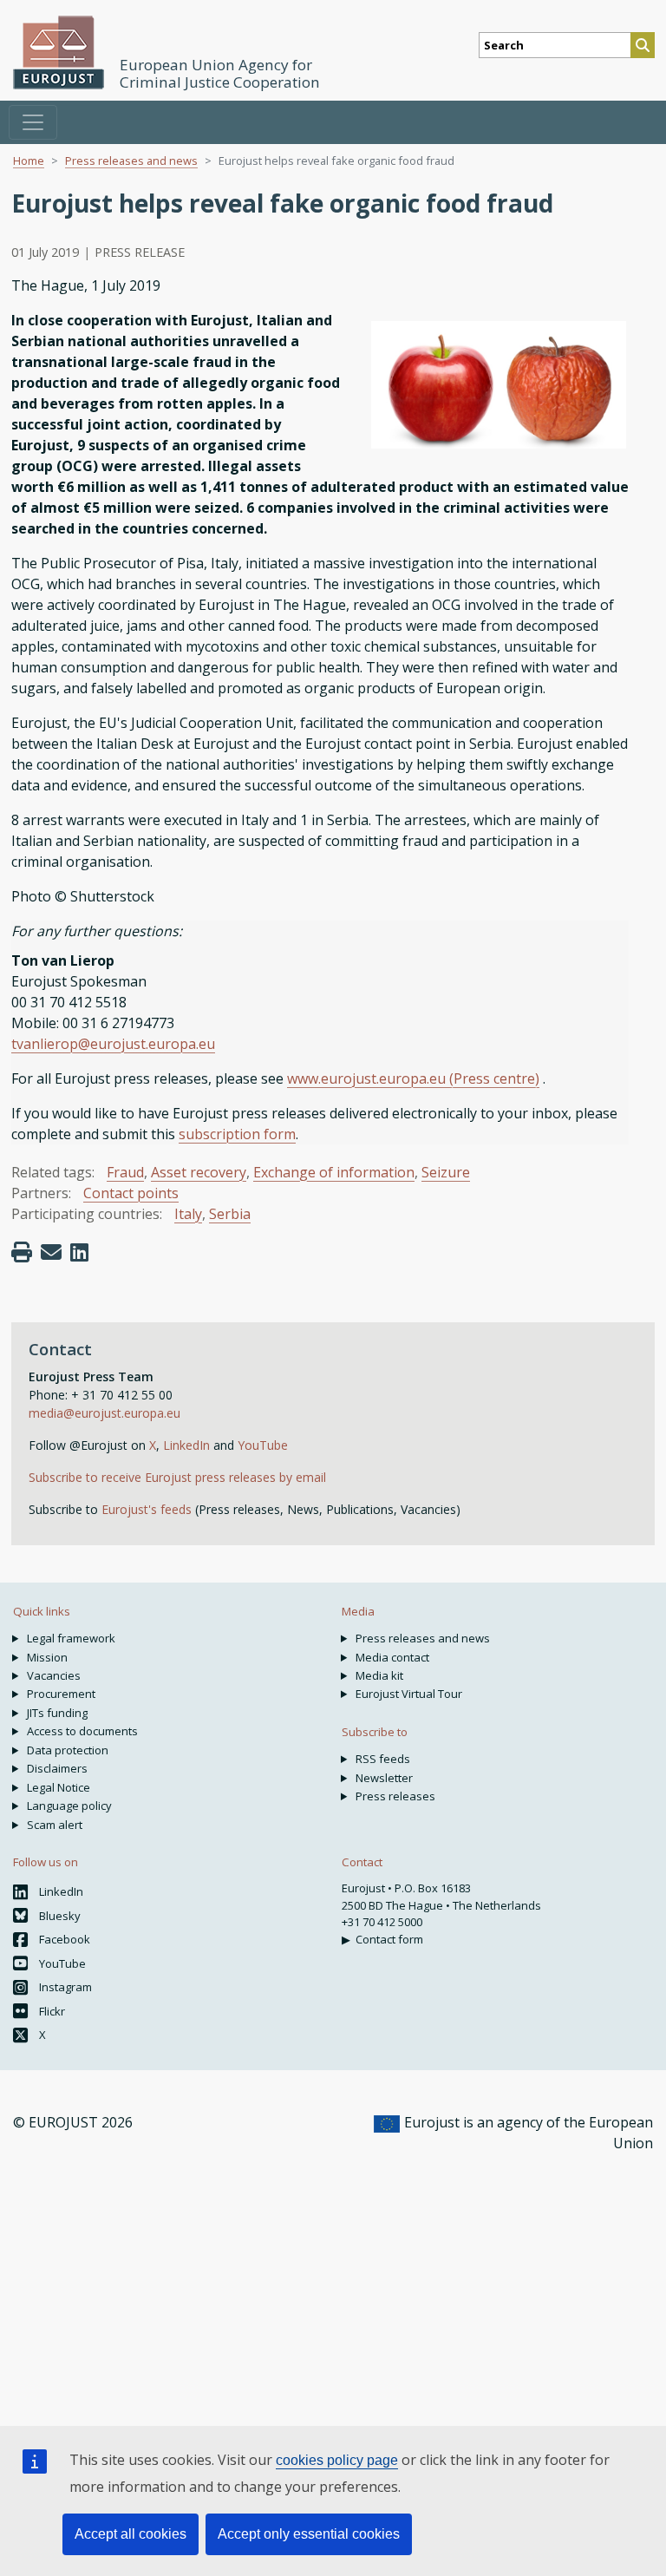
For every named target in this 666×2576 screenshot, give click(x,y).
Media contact (392, 1657)
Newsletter (384, 1778)
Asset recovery (199, 1172)
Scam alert (55, 1825)
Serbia (230, 1214)
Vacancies (54, 1675)
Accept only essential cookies (309, 2534)
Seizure (446, 1172)
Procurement (61, 1694)
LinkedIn (188, 1445)
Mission (47, 1657)
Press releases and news (131, 161)
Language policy (69, 1806)
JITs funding (57, 1713)
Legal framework (71, 1638)
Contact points (131, 1193)
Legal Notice (59, 1787)
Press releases (395, 1796)
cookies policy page (337, 2460)
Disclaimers (57, 1768)
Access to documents (82, 1731)
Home (29, 161)
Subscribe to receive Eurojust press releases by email (177, 1477)
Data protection (68, 1750)
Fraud (125, 1172)
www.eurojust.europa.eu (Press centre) (413, 1078)
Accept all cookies (131, 2534)
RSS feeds (383, 1759)
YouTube (263, 1445)
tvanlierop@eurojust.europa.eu (113, 1044)
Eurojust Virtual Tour (409, 1694)
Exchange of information (334, 1172)
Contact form (389, 1939)
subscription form (237, 1134)
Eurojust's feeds (147, 1509)
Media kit (379, 1675)
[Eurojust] (59, 52)
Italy (188, 1214)
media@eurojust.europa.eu (104, 1413)
